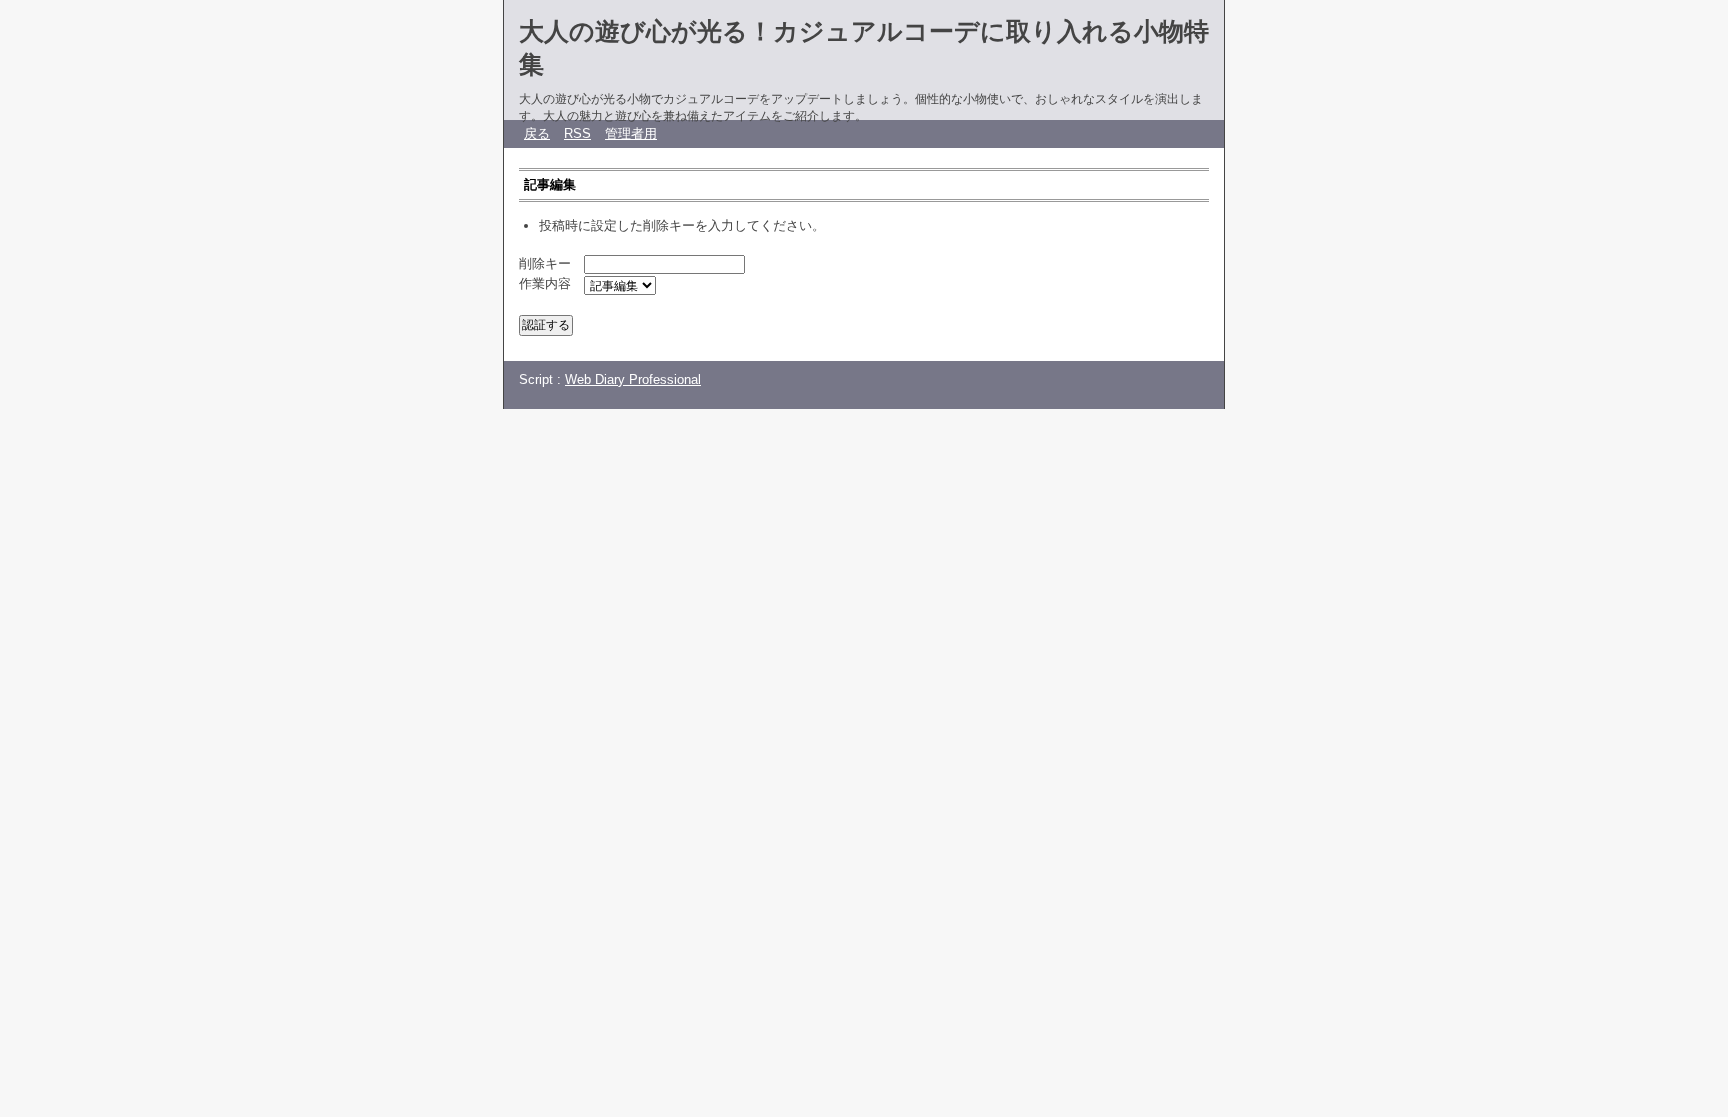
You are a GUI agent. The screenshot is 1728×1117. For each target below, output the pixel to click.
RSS (577, 133)
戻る (537, 133)
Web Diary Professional (633, 379)
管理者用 (631, 133)
